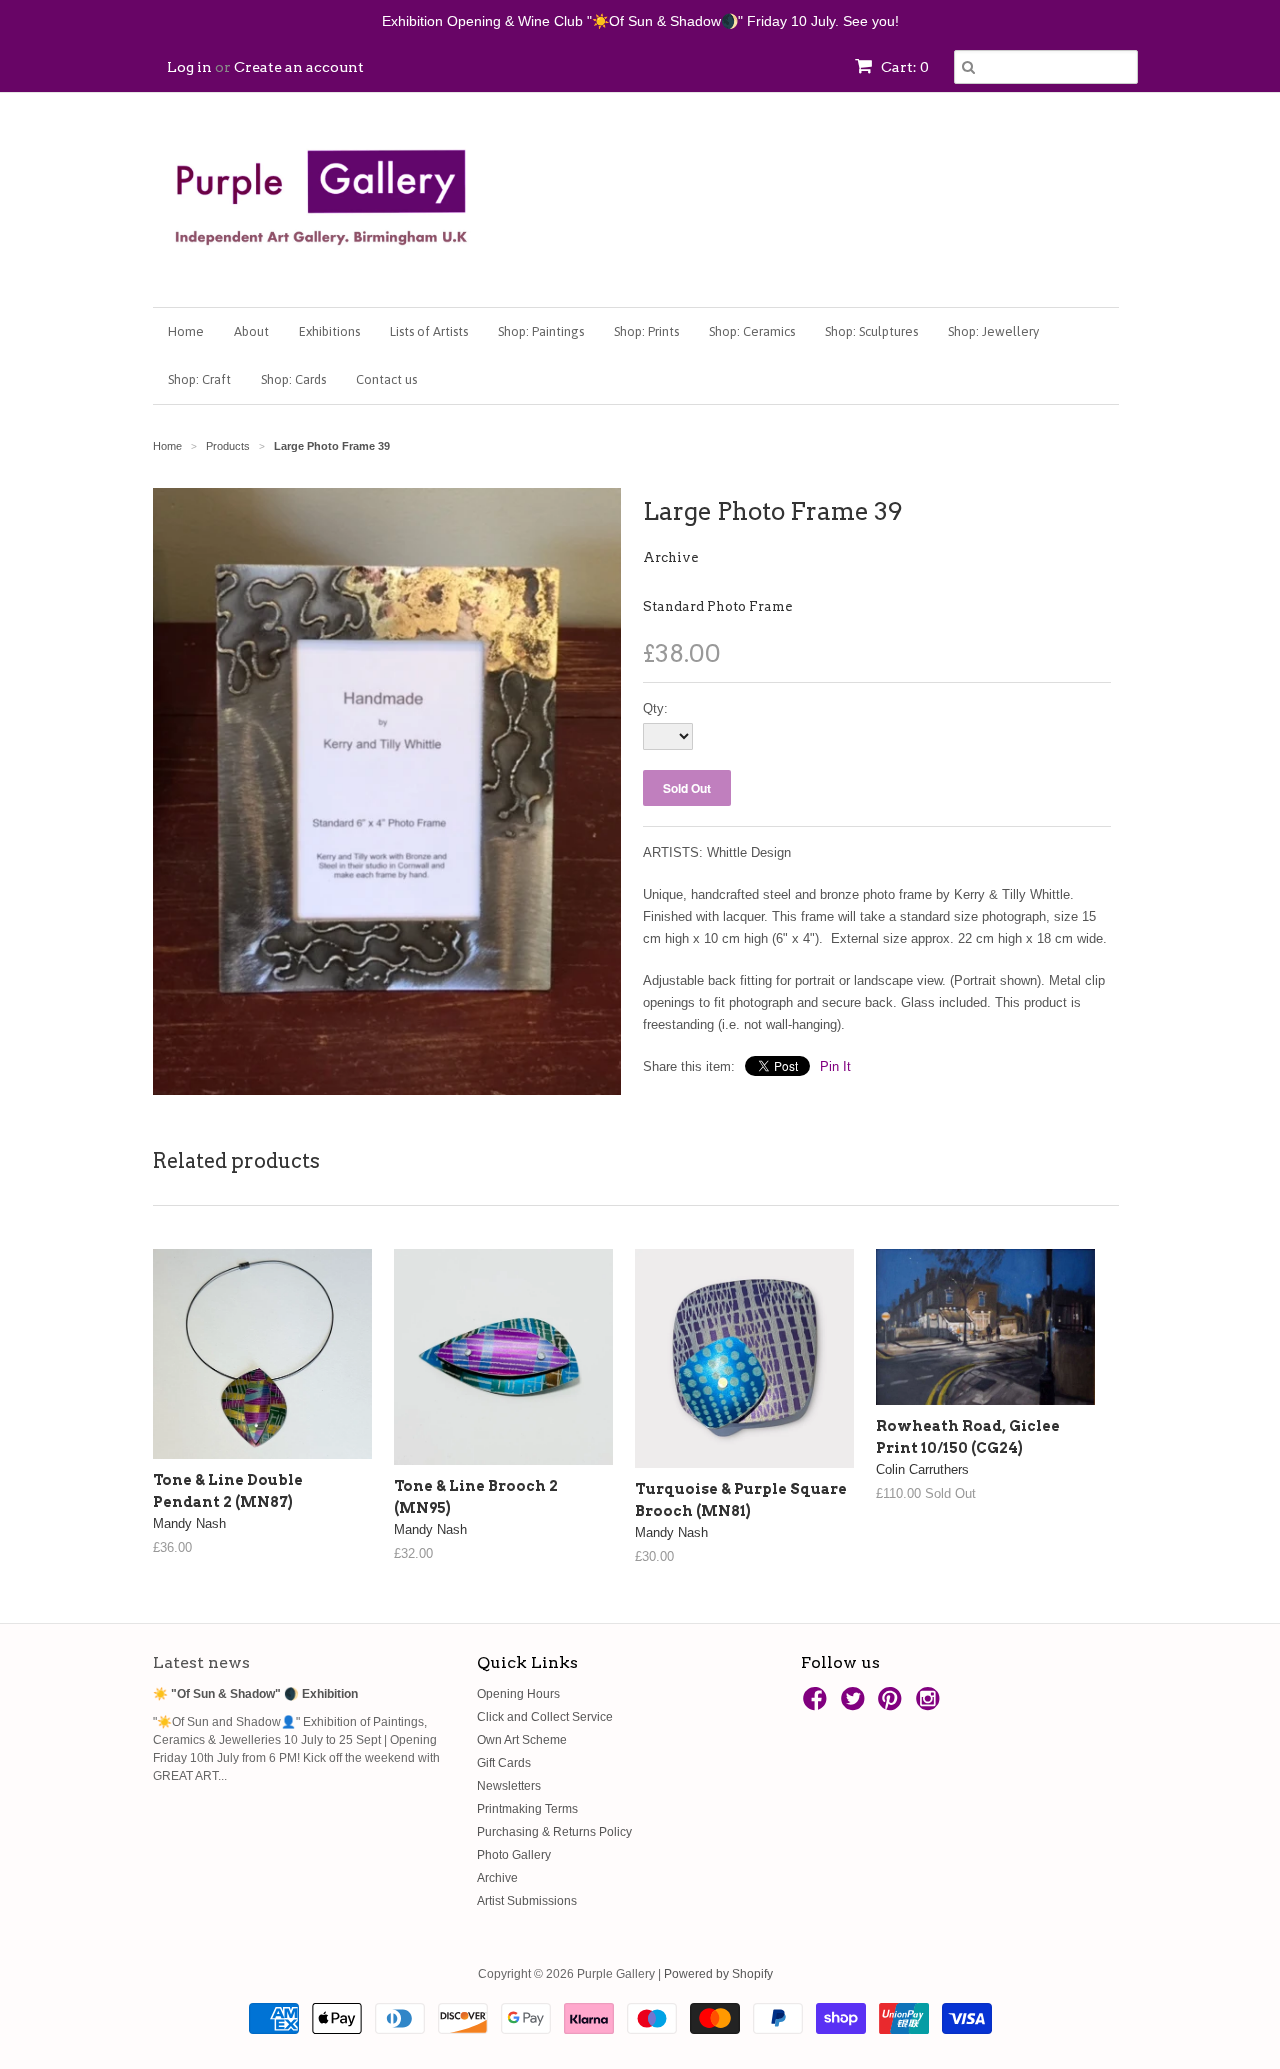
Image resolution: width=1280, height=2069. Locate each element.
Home (186, 331)
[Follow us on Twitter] (856, 1705)
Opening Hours (518, 1694)
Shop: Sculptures (871, 331)
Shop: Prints (646, 331)
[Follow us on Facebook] (818, 1705)
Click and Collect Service (545, 1717)
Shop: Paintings (541, 331)
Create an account (299, 67)
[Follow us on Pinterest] (893, 1705)
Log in (189, 67)
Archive (670, 557)
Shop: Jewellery (993, 331)
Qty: (655, 708)
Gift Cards (504, 1763)
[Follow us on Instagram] (931, 1705)
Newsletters (509, 1786)
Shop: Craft (199, 379)
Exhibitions (329, 331)
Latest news (201, 1662)
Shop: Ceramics (752, 331)
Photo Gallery (514, 1855)
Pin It (835, 1066)
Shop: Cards (293, 379)
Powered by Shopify (718, 1974)
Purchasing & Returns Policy (554, 1832)
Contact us (386, 379)
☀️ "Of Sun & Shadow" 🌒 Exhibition (255, 1694)
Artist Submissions (527, 1901)
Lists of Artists (429, 331)
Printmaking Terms (527, 1809)
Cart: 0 (903, 67)
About (251, 331)
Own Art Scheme (522, 1740)
